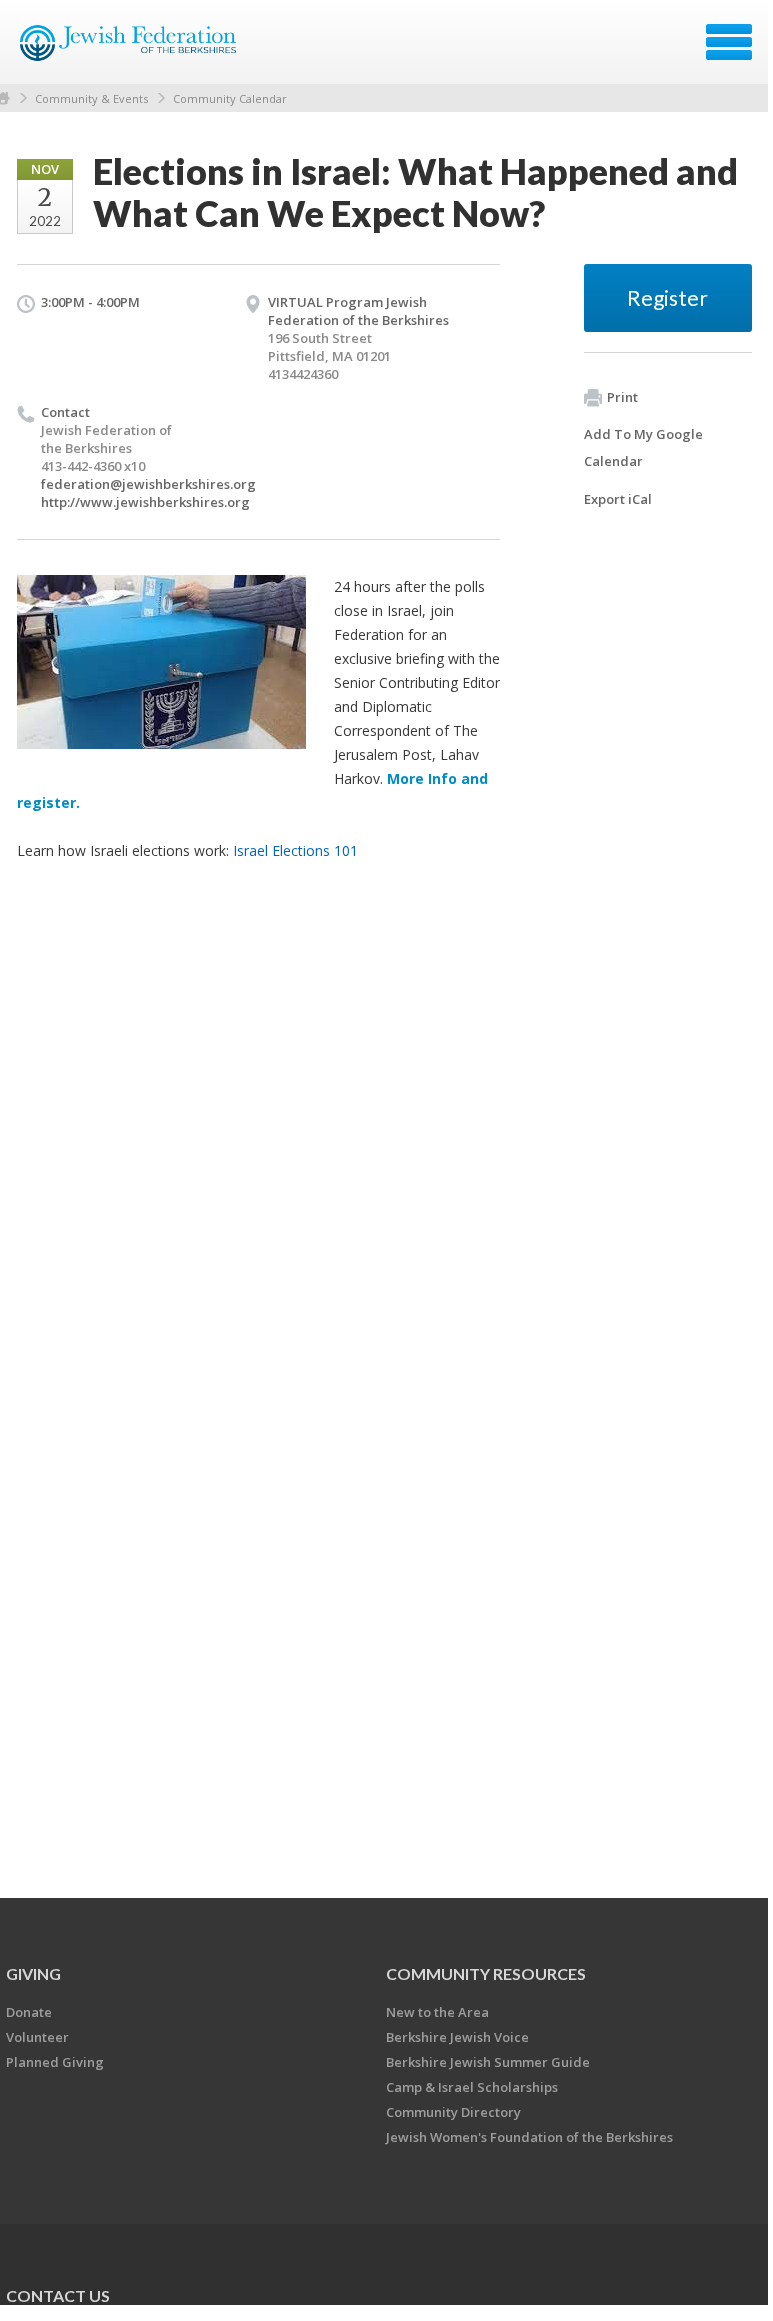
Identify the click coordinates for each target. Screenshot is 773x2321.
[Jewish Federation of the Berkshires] (129, 49)
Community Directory (453, 2112)
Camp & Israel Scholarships (472, 2087)
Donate (29, 2012)
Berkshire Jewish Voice (457, 2037)
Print (622, 397)
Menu (729, 42)
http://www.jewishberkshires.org (145, 502)
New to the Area (437, 2012)
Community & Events (91, 98)
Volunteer (37, 2037)
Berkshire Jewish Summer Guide (488, 2062)
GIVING (33, 1973)
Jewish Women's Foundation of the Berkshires (529, 2137)
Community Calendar (230, 98)
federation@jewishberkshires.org (148, 484)
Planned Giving (55, 2062)
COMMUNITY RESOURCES (486, 1973)
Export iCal (618, 499)
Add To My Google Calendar (643, 447)
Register (667, 297)
